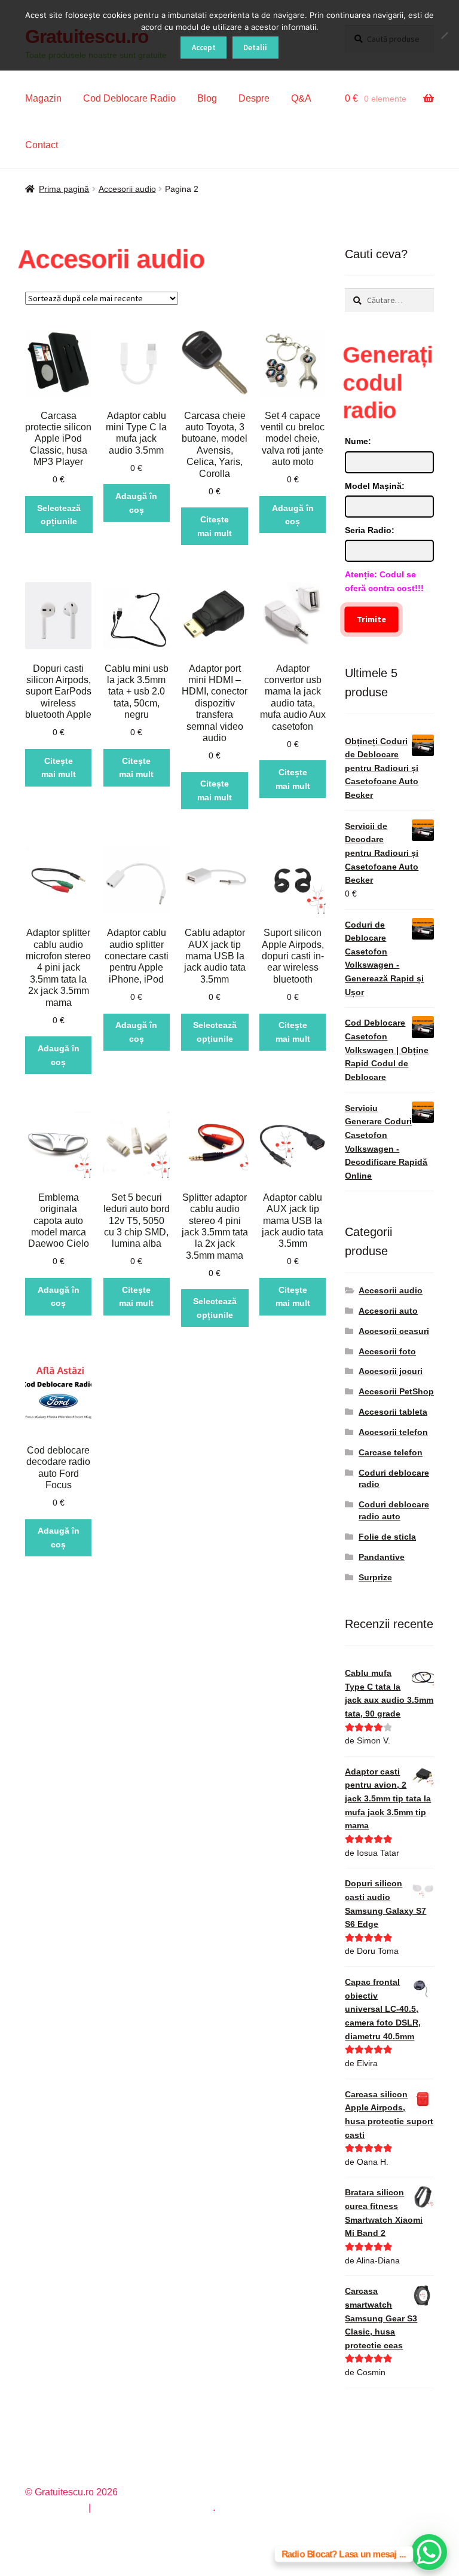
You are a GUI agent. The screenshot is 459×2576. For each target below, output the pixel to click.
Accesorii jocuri (391, 1371)
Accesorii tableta (393, 1412)
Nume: (358, 441)
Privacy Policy (55, 2508)
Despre (254, 98)
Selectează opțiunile (59, 515)
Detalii (255, 48)
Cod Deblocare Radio (129, 98)
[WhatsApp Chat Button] (429, 2552)
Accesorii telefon (393, 1432)
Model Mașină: (375, 486)
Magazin (43, 98)
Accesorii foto (387, 1351)
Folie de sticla (387, 1537)
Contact (42, 145)
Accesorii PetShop (396, 1391)
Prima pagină (64, 189)
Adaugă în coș (136, 503)
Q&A (301, 98)
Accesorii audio (127, 189)
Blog (207, 98)
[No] (444, 35)
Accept (204, 48)
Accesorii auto (388, 1311)
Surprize (375, 1577)
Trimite (371, 619)
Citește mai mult (215, 526)
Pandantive (382, 1557)
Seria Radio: (370, 530)
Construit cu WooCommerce (153, 2508)
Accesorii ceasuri (394, 1331)
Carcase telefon (391, 1452)
